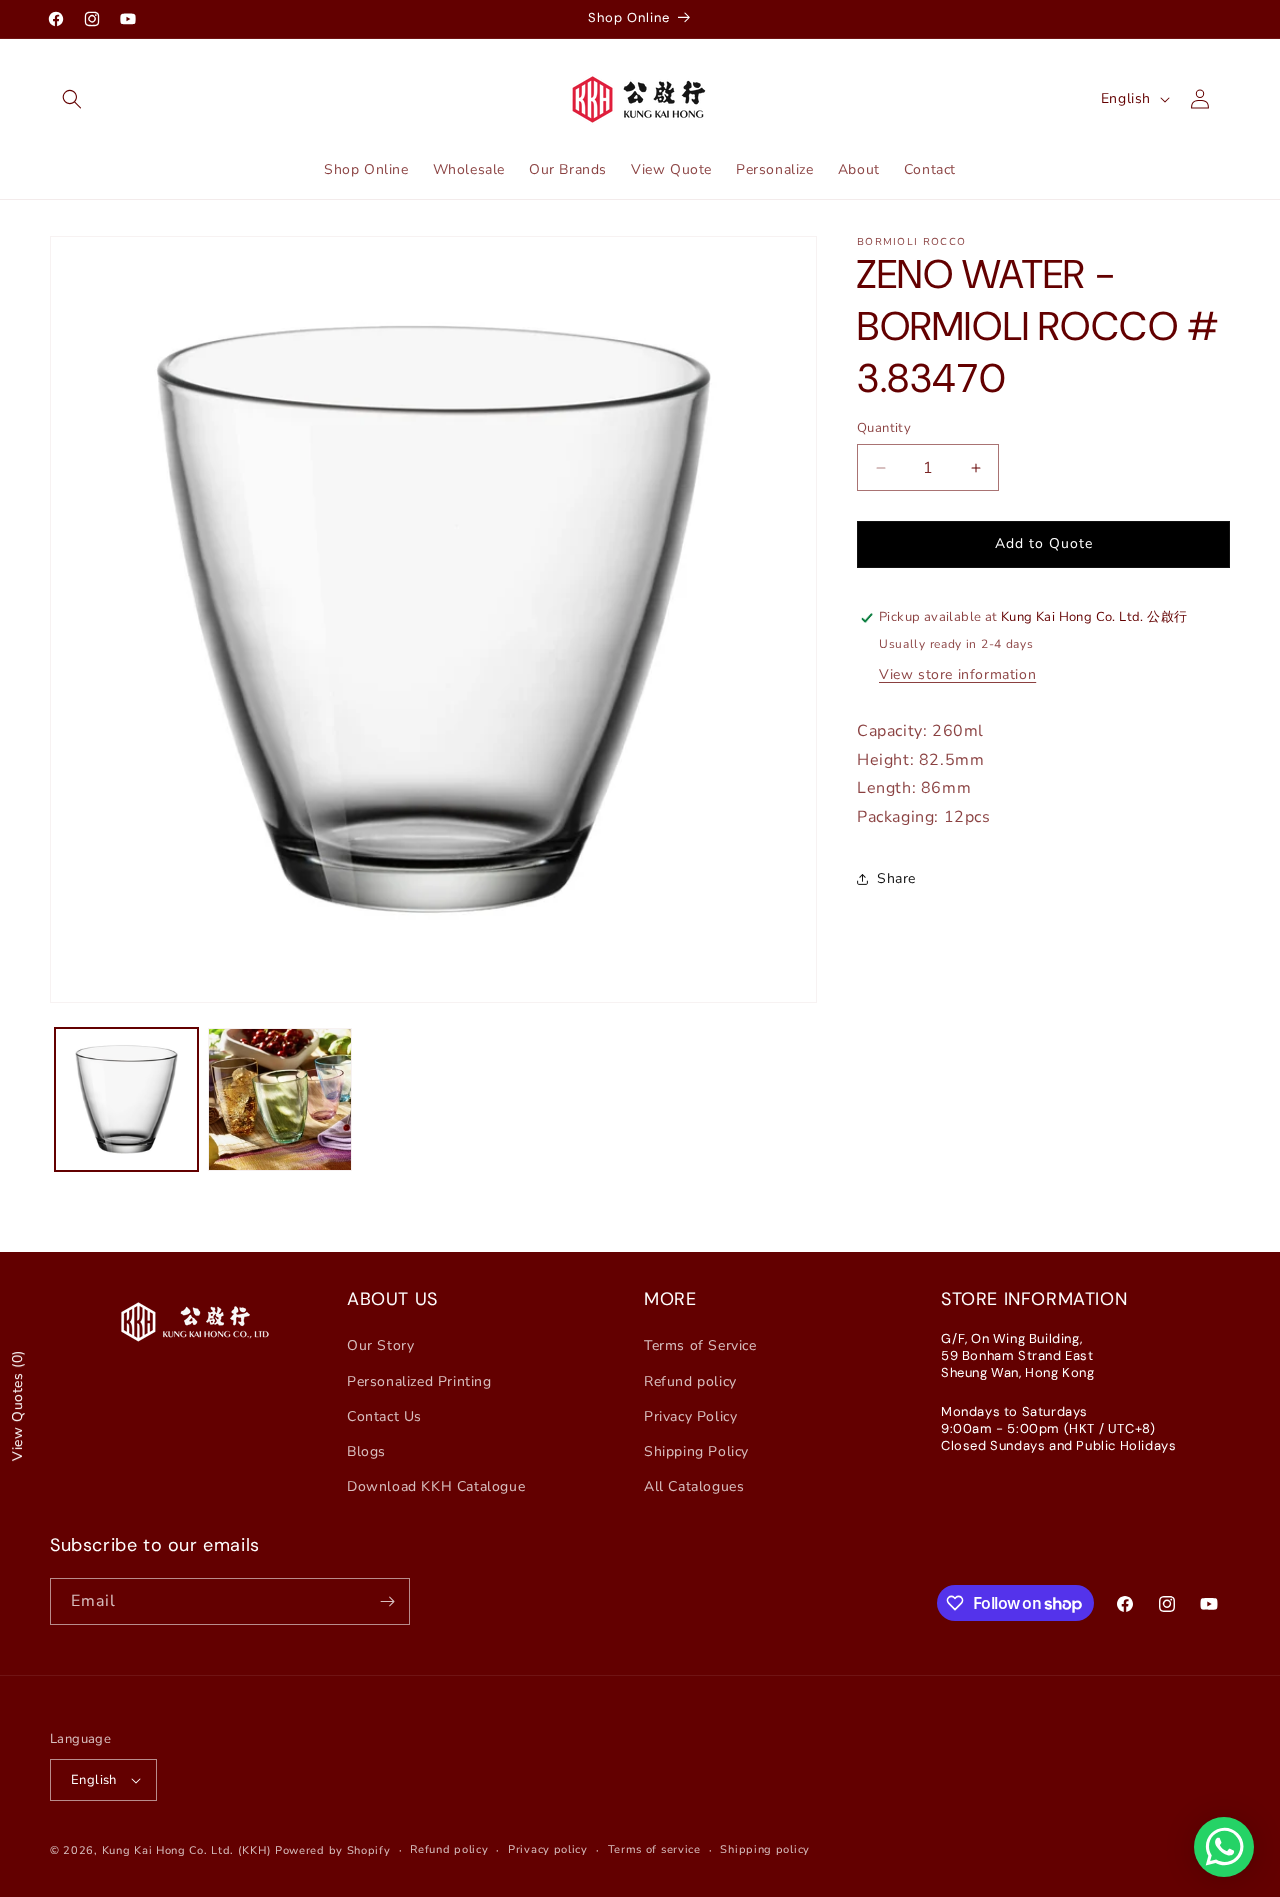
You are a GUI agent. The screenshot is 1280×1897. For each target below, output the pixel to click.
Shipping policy (765, 1849)
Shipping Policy (696, 1451)
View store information (957, 674)
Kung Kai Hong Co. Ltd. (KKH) (187, 1850)
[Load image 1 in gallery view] (126, 1099)
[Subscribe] (387, 1601)
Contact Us (384, 1416)
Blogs (366, 1451)
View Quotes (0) (17, 1405)
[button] (72, 99)
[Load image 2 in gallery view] (279, 1099)
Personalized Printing (419, 1381)
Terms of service (654, 1849)
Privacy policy (548, 1849)
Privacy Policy (690, 1416)
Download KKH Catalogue (436, 1486)
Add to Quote (1044, 543)
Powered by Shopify (333, 1850)
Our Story (380, 1345)
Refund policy (690, 1381)
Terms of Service (700, 1345)
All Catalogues (694, 1486)
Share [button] (896, 879)
